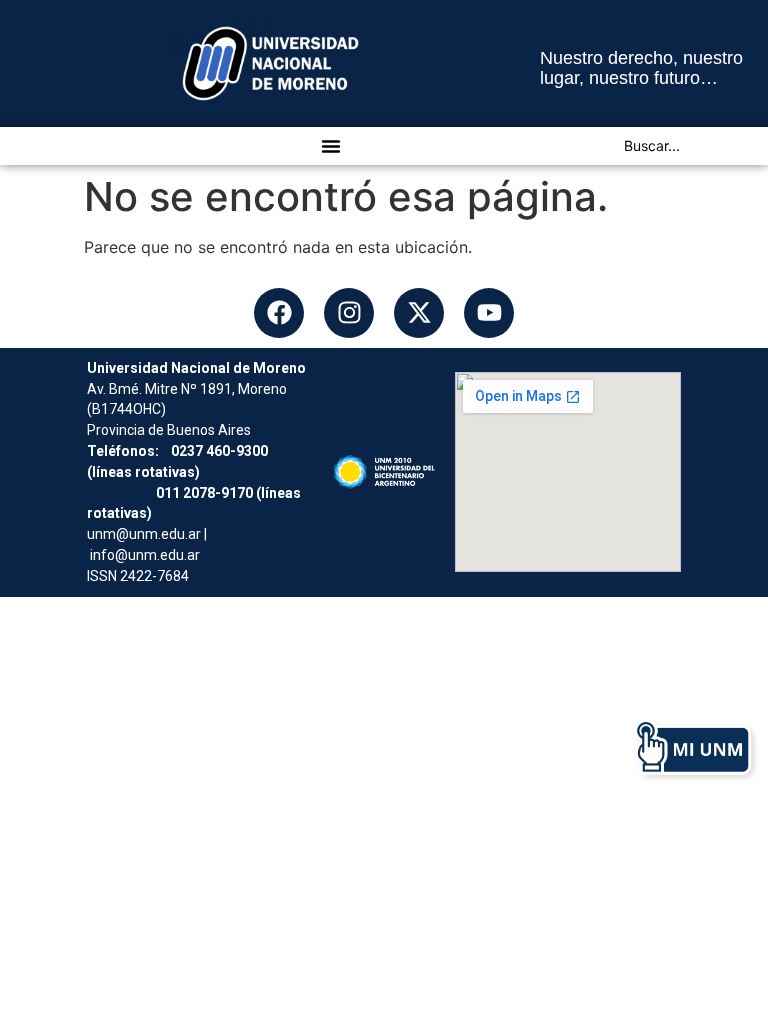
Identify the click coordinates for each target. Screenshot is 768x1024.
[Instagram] (349, 313)
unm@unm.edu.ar (144, 534)
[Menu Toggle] (331, 146)
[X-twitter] (419, 313)
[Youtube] (489, 313)
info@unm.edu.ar (145, 555)
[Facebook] (279, 313)
